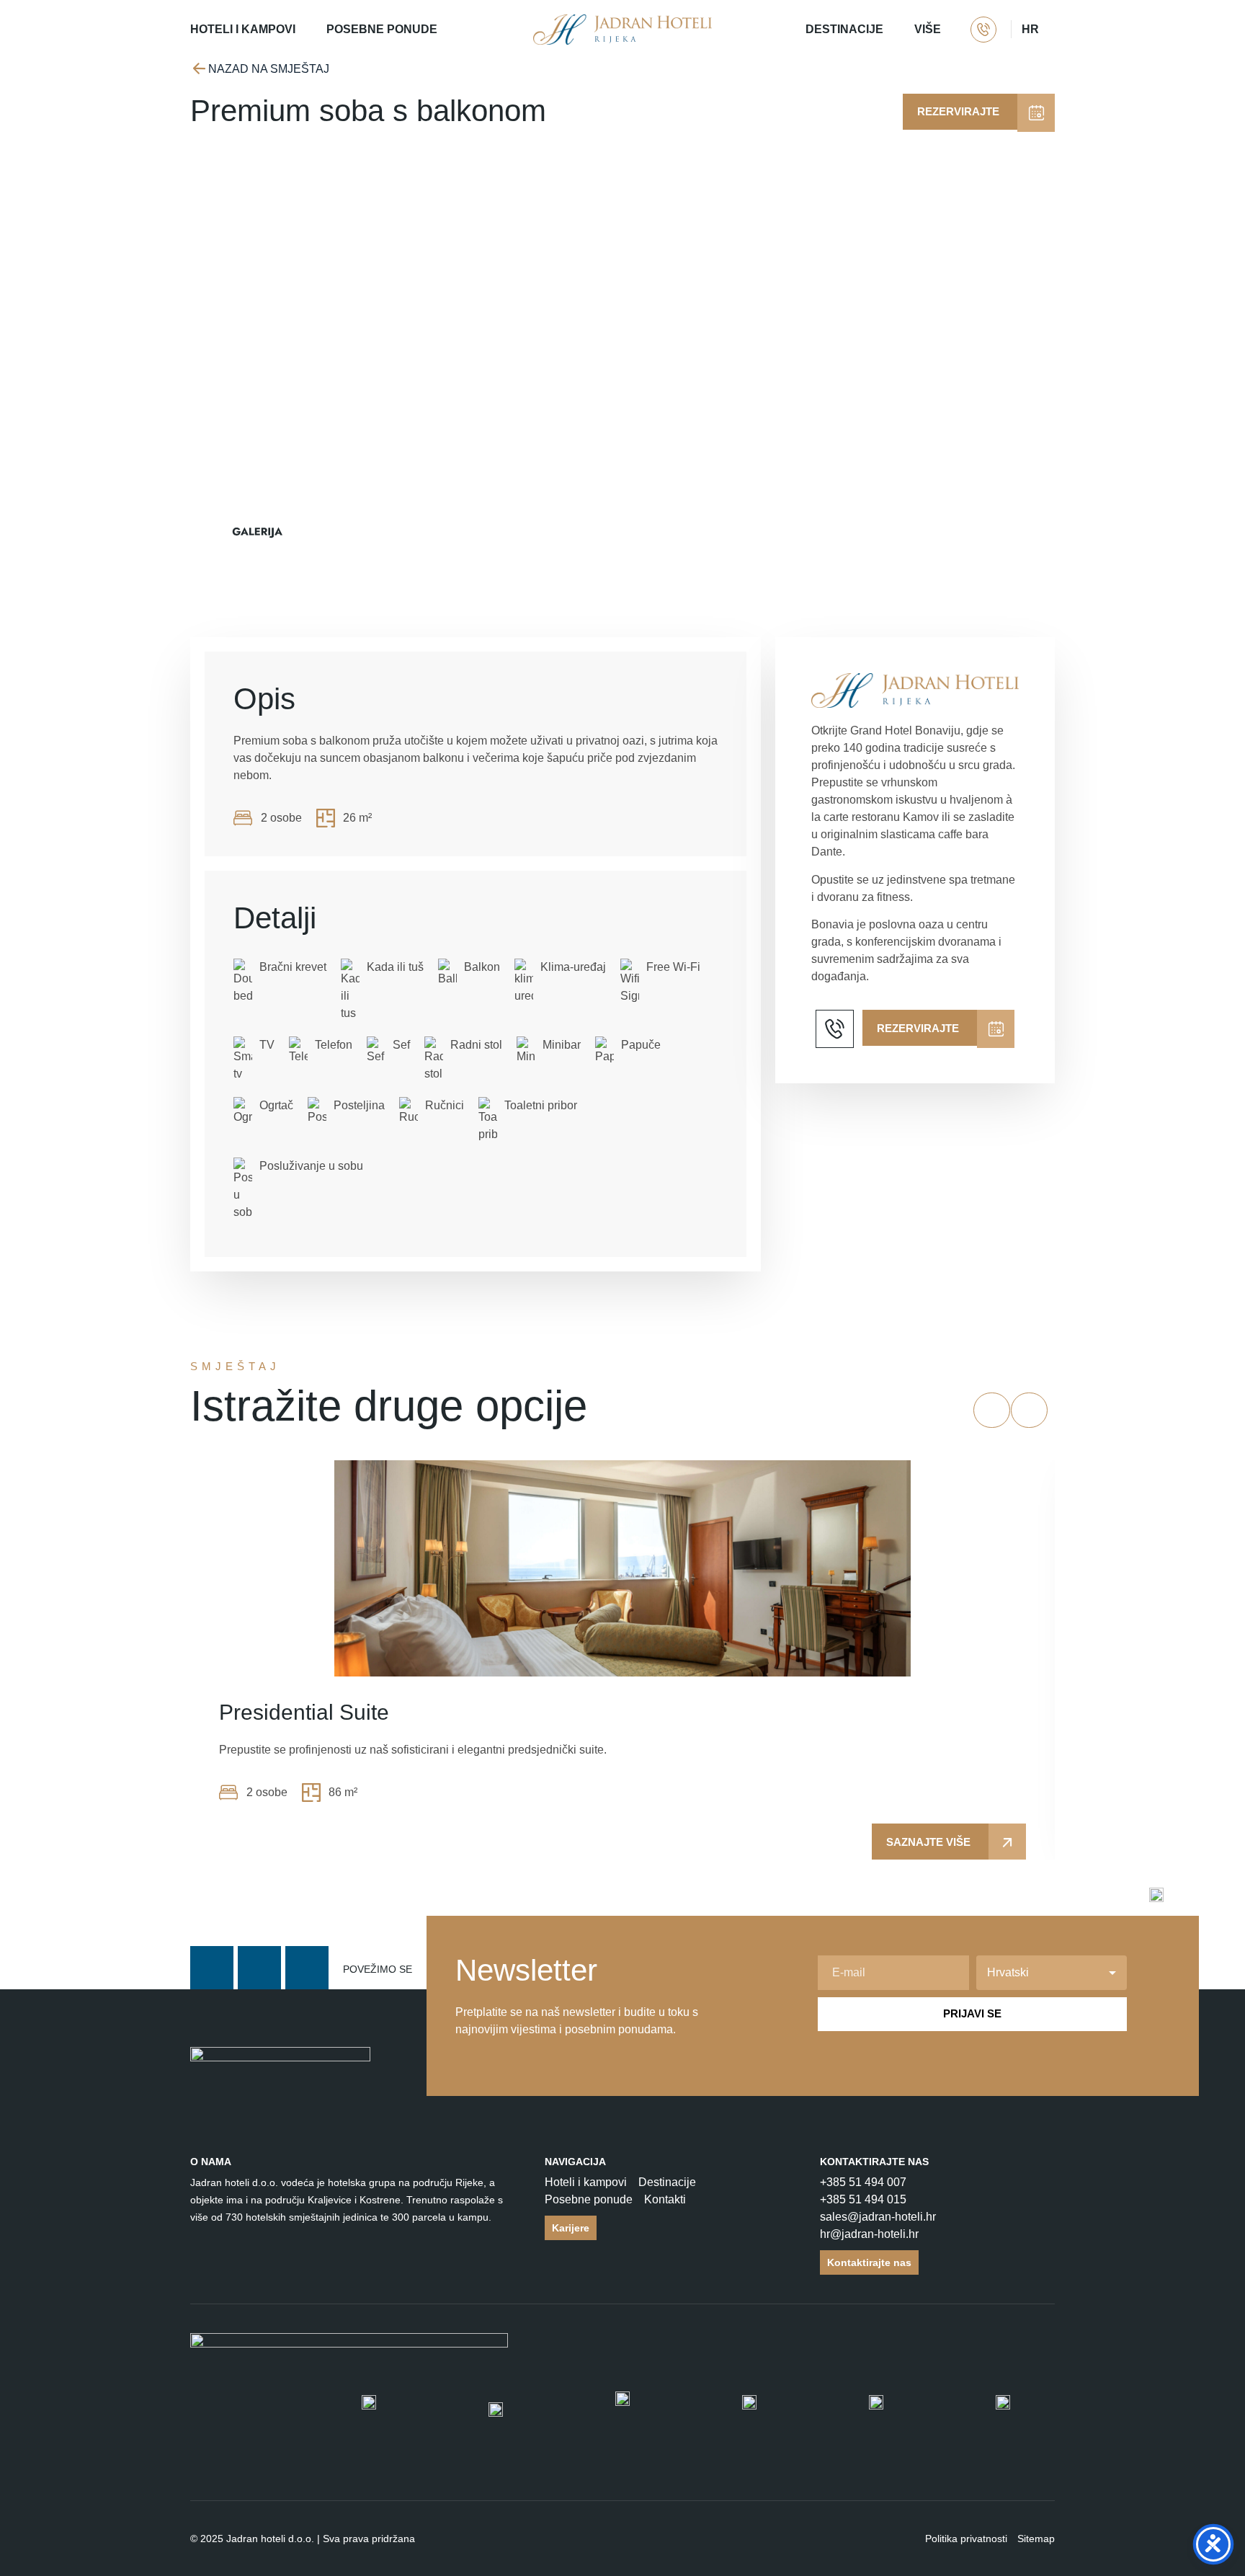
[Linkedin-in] (307, 1968)
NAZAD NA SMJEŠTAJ (269, 69)
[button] (992, 1410)
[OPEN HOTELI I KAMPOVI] (305, 30)
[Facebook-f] (212, 1968)
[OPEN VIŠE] (950, 30)
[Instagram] (259, 1968)
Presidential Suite (304, 1712)
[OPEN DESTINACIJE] (893, 30)
